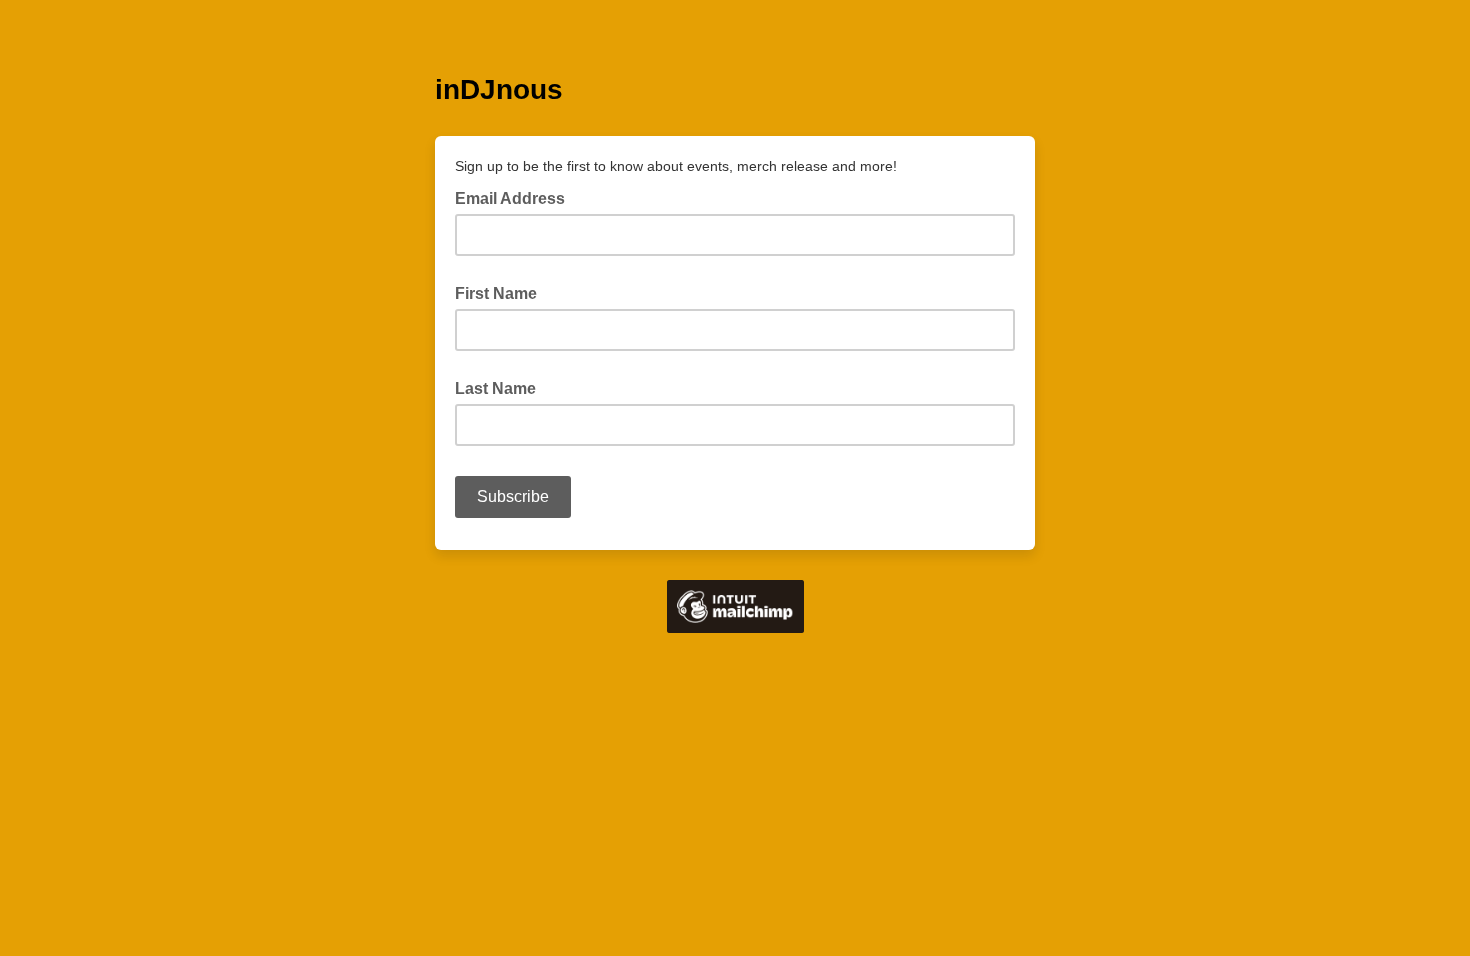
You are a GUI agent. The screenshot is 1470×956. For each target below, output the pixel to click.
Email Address (516, 197)
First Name (496, 293)
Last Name (495, 388)
